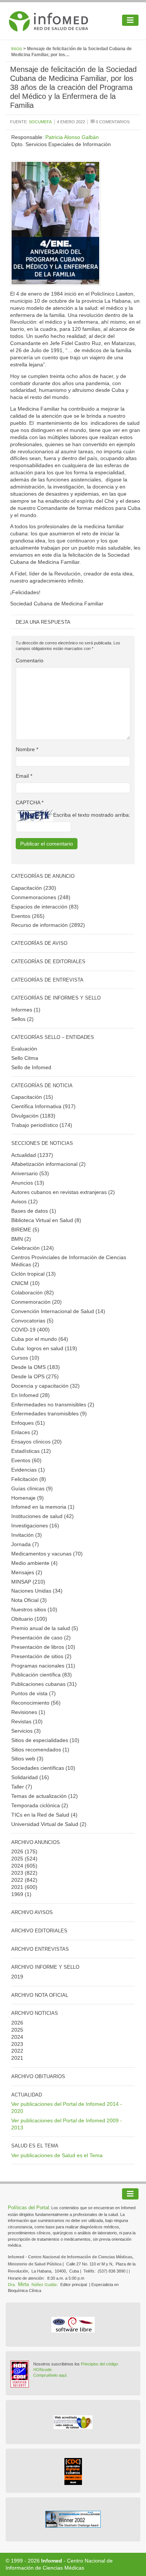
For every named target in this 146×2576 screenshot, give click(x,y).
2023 (17, 1873)
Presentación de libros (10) (43, 1647)
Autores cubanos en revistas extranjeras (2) (63, 1192)
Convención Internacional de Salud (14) (58, 1311)
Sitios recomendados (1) (40, 1750)
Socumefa (40, 122)
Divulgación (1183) (33, 1116)
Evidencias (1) (28, 1470)
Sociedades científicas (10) (43, 1768)
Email (24, 776)
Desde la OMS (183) (36, 1367)
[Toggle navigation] (130, 20)
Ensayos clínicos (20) (36, 1442)
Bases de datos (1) (34, 1211)
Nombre (27, 749)
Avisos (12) (25, 1201)
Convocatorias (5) (32, 1321)
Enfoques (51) (28, 1423)
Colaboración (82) (33, 1292)
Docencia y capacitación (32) (45, 1386)
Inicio (17, 49)
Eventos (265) (28, 916)
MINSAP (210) (28, 1582)
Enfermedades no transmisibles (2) (53, 1405)
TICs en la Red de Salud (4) (44, 1815)
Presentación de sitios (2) (41, 1656)
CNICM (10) (25, 1283)
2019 (17, 1977)
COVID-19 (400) (31, 1330)
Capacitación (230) (34, 888)
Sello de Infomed (31, 1067)
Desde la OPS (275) (35, 1376)
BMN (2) (21, 1239)
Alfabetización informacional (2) (48, 1164)
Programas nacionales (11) (43, 1666)
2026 (17, 1851)
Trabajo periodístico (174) (42, 1125)
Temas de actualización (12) (45, 1796)
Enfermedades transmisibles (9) (49, 1414)
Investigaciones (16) (35, 1526)
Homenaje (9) (28, 1498)
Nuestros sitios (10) (34, 1609)
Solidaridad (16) (30, 1777)
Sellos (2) (22, 1019)
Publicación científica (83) (42, 1675)
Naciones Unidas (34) (37, 1591)
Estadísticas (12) (31, 1451)
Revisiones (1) (28, 1712)
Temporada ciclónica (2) (40, 1805)
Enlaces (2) (25, 1432)
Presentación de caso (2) (41, 1638)
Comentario (30, 660)
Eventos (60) (26, 1460)
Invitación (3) (27, 1535)
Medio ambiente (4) (34, 1563)
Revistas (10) (27, 1721)
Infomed (52, 2561)
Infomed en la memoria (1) (43, 1507)
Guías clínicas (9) (32, 1488)
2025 (17, 1859)
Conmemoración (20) (36, 1302)
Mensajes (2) (27, 1572)
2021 (17, 1887)
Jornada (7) (25, 1544)
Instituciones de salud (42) (42, 1516)
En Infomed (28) (31, 1395)
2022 (17, 1880)
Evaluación (24, 1049)
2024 (17, 1866)
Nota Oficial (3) (29, 1600)
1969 (17, 1894)
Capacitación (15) (32, 1097)
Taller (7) (22, 1787)
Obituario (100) (29, 1619)
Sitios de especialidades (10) (45, 1740)
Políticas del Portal (28, 2208)
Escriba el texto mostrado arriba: (92, 815)
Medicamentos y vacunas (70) (47, 1554)
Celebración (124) (33, 1248)
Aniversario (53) (30, 1173)
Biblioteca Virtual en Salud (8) (46, 1220)
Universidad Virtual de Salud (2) (49, 1824)
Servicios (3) (26, 1731)
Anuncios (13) (28, 1183)
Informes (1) (26, 1010)
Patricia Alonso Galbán (72, 137)
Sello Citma (25, 1058)
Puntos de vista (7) (34, 1693)
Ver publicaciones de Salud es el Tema (57, 2155)
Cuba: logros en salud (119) (44, 1348)
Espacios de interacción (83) (45, 907)
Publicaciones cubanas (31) (44, 1684)
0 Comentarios (112, 122)
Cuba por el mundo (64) (40, 1339)
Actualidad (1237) (32, 1155)
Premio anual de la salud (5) (45, 1628)
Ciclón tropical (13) (34, 1274)
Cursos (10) (25, 1358)
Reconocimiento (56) (36, 1703)
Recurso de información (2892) (48, 925)
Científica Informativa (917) (43, 1106)
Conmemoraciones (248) (41, 897)
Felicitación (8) (29, 1479)
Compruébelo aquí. (51, 2375)
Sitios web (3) (27, 1759)
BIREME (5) (25, 1230)
